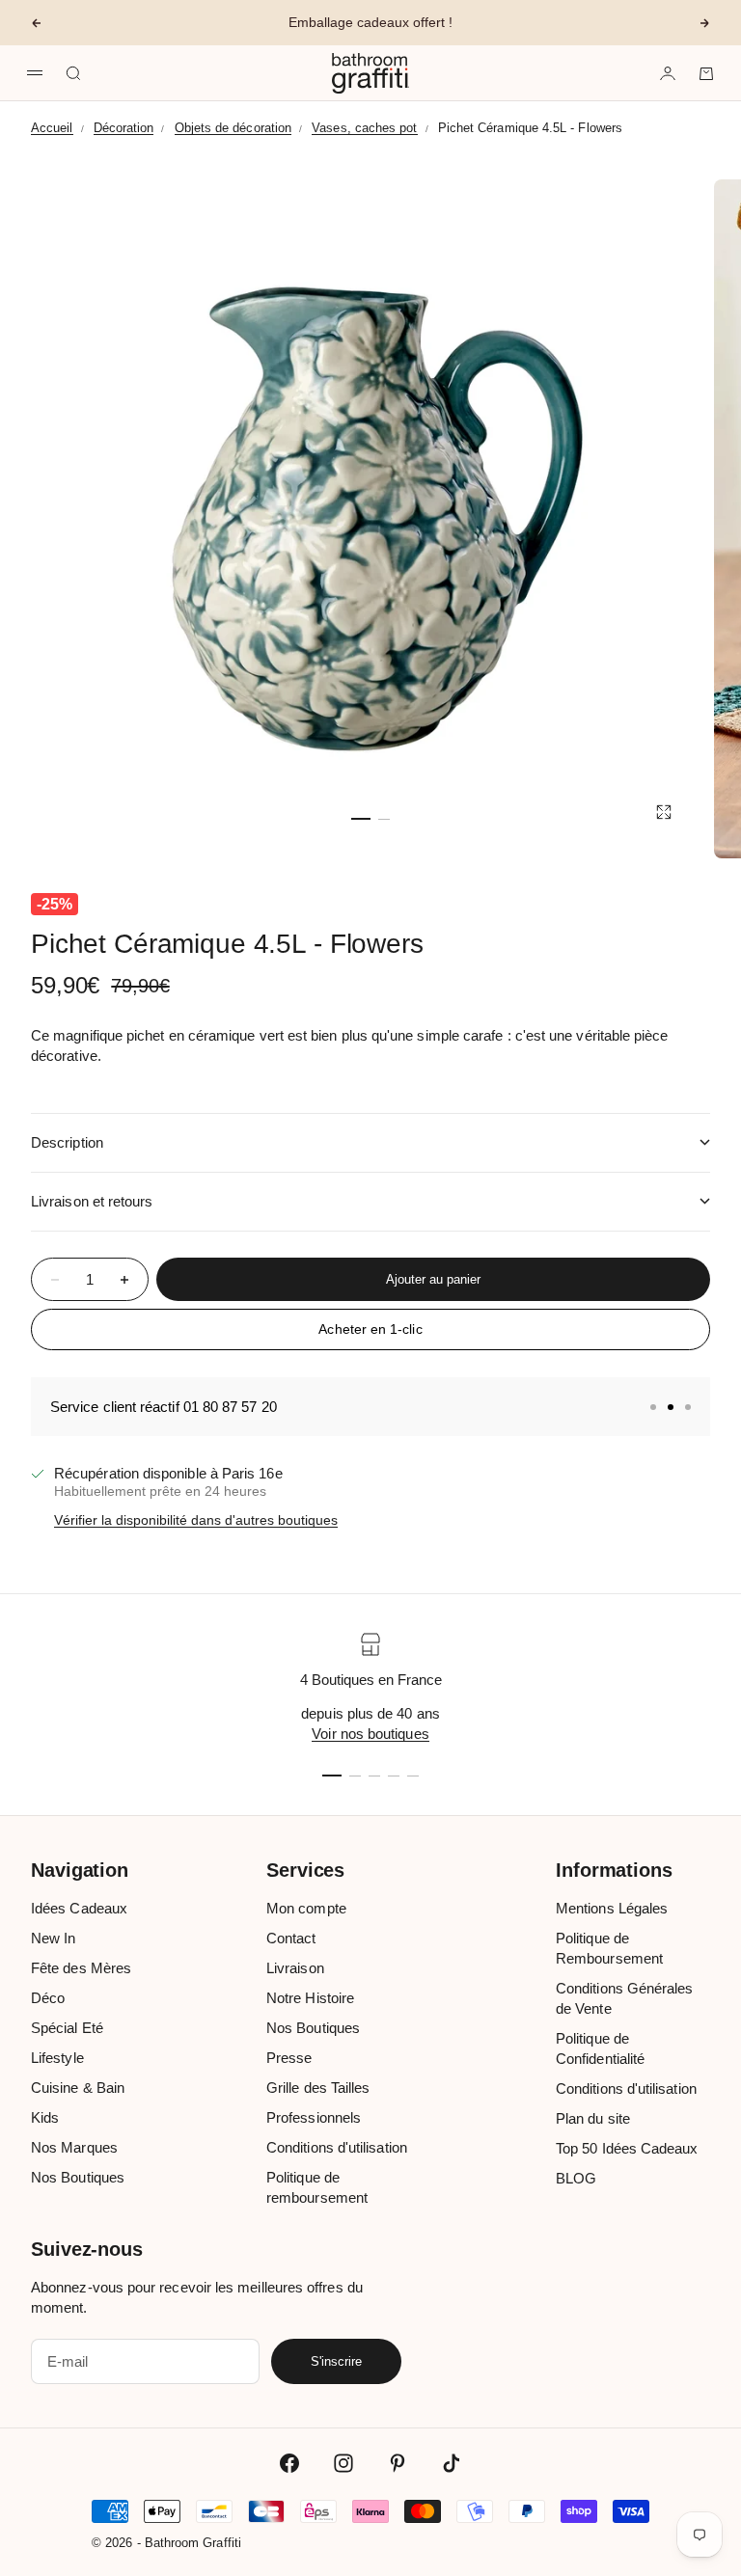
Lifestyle (57, 2058)
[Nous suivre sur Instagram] (343, 2463)
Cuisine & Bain (78, 2088)
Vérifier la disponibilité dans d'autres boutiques (196, 1520)
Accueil (52, 128)
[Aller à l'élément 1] (361, 819)
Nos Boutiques (78, 2177)
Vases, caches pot (364, 128)
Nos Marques (74, 2147)
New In (53, 1938)
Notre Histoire (310, 1998)
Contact (291, 1938)
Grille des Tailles (318, 2088)
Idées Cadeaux (79, 1908)
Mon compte (306, 1908)
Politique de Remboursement (609, 1948)
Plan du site (593, 2118)
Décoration (124, 128)
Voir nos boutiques (370, 1734)
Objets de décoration (233, 128)
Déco (48, 1998)
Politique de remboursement (317, 2187)
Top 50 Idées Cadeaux (627, 2148)
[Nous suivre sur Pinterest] (398, 2463)
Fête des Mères (81, 1968)
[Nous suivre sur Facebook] (289, 2463)
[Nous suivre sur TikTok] (452, 2463)
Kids (45, 2117)
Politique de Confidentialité (600, 2048)
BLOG (576, 2178)
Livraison (295, 1968)
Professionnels (314, 2117)
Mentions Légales (612, 1908)
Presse (289, 2058)
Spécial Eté (67, 2028)
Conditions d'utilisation (337, 2147)
